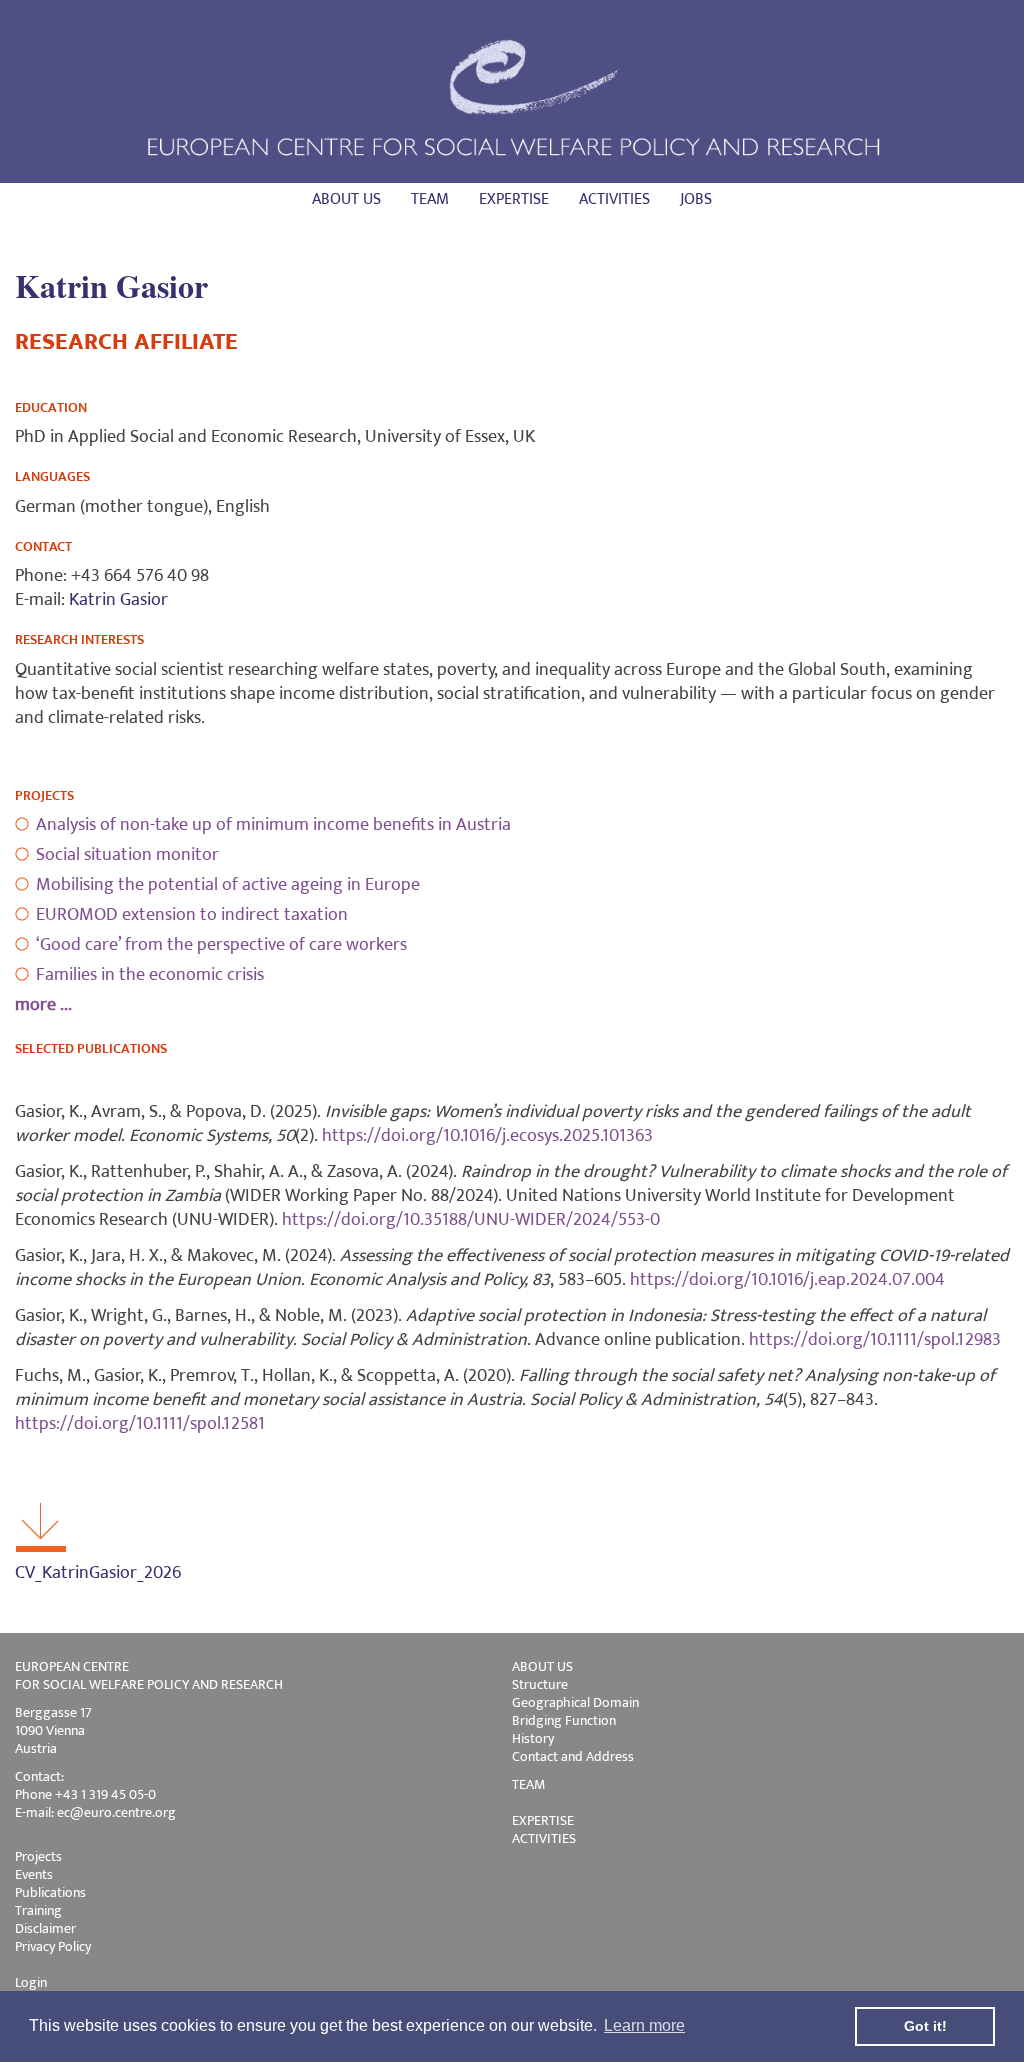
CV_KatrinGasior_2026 (98, 1573)
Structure (540, 1684)
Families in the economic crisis (150, 975)
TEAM (528, 1784)
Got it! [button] (925, 2026)
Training (38, 1910)
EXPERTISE (543, 1820)
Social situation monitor (127, 855)
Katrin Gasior (118, 600)
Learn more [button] (644, 2025)
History (533, 1738)
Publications (50, 1892)
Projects (38, 1856)
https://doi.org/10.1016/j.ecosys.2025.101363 (487, 1136)
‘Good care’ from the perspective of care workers (221, 945)
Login (31, 1982)
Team (430, 199)
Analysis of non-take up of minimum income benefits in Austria (273, 825)
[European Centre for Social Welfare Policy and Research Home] (512, 96)
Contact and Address (573, 1756)
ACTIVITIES (544, 1838)
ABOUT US (542, 1666)
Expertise (514, 199)
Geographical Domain (575, 1702)
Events (34, 1874)
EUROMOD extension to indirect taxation (192, 915)
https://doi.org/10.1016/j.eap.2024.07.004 (787, 1280)
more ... (43, 1005)
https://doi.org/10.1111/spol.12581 (140, 1424)
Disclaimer (45, 1928)
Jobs (696, 199)
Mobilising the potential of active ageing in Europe (228, 885)
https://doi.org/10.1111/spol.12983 (875, 1340)
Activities (614, 199)
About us (346, 199)
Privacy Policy (53, 1946)
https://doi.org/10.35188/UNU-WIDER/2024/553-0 (471, 1220)
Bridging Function (564, 1720)
